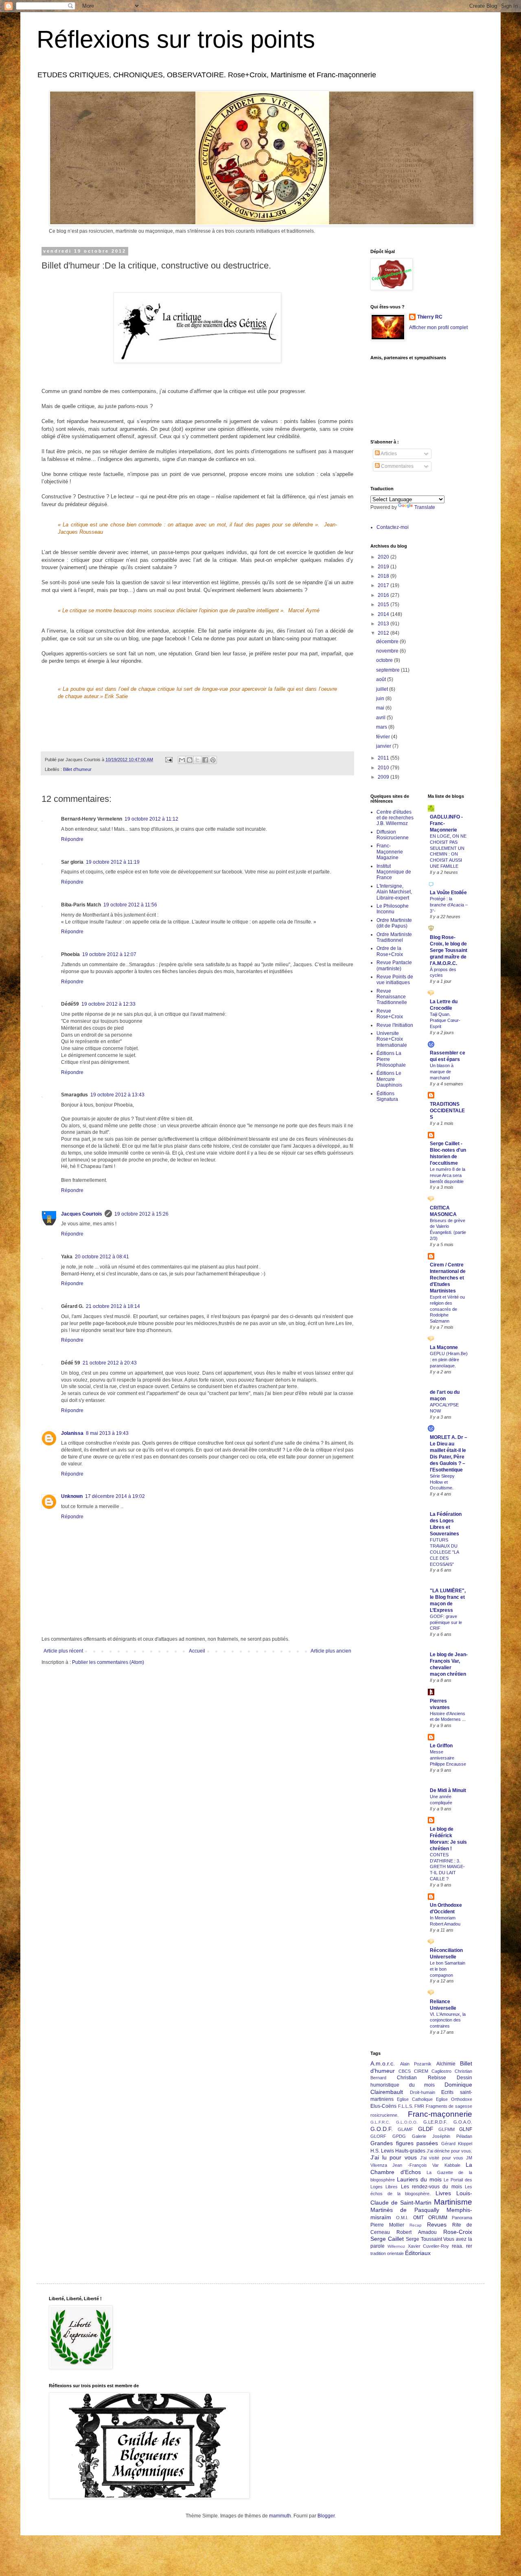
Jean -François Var (416, 2165)
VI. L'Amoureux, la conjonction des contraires (448, 2020)
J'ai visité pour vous (442, 2158)
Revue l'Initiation (395, 1025)
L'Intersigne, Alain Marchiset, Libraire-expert (394, 892)
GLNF (466, 2129)
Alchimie (446, 2064)
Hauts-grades (410, 2151)
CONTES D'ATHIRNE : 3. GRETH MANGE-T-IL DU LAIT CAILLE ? (447, 1867)
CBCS (405, 2071)
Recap (416, 2225)
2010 (384, 768)
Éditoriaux (418, 2253)
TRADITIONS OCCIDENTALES (447, 1111)
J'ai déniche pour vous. (449, 2151)
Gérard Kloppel (457, 2144)
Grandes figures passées (404, 2143)
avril (381, 718)
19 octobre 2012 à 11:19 (113, 862)
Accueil (197, 1651)
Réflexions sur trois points (176, 39)
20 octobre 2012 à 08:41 (102, 1257)
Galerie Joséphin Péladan (442, 2136)
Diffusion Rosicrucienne (393, 835)
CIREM (421, 2071)
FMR (419, 2106)
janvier (384, 746)
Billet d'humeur (77, 769)
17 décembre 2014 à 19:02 (115, 1496)
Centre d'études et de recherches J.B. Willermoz (395, 818)
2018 (384, 576)
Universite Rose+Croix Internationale (392, 1039)
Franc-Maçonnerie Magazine (390, 852)
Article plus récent (63, 1651)
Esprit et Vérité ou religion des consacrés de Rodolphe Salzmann (447, 1309)
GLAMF (405, 2129)
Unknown (72, 1496)
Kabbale (452, 2165)
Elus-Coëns (383, 2106)
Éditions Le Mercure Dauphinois (389, 1079)
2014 (384, 614)
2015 (384, 605)
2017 (384, 585)
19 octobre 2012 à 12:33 (108, 1004)
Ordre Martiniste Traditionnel (394, 937)
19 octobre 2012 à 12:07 (109, 954)
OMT (418, 2218)
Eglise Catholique (415, 2099)
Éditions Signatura (387, 1096)
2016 (384, 595)
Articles (388, 454)
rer (469, 2246)
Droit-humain (422, 2092)
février (384, 737)
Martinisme (453, 2202)
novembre (388, 651)
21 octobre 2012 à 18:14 (113, 1306)
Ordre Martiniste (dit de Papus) (394, 923)
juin (381, 699)
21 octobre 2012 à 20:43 (110, 1363)
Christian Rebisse (421, 2078)
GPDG (399, 2136)
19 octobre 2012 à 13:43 (117, 1095)
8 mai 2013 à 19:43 (107, 1433)
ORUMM (438, 2218)
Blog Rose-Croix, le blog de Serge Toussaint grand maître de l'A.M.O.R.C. (449, 950)
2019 (384, 567)
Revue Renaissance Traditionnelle (392, 997)
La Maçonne (444, 1347)
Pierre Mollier (387, 2225)
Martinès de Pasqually (405, 2210)
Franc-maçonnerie (440, 2114)
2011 (384, 758)
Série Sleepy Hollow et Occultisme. (442, 1482)
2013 (384, 624)
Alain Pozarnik (416, 2064)
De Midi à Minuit (448, 1790)
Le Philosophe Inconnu (393, 909)
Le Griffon (441, 1746)
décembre (388, 642)
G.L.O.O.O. (407, 2122)
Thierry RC (430, 317)
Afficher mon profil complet (438, 327)
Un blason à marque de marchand (442, 1072)
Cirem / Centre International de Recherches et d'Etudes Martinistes (448, 1278)
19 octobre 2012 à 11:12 (151, 819)
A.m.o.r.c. (383, 2063)
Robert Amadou (416, 2232)
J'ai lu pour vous (394, 2157)
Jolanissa (72, 1433)
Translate (425, 507)
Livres (443, 2193)
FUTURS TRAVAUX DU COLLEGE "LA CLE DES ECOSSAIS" (444, 1552)
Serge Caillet (387, 2239)
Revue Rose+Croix (390, 1014)
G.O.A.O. (463, 2122)
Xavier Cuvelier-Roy (429, 2246)
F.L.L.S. (406, 2106)
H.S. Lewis (382, 2151)
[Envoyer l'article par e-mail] (169, 760)
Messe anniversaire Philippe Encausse (448, 1758)
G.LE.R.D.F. (435, 2122)
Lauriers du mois (419, 2179)
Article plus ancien (331, 1651)
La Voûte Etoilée (448, 893)
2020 (384, 557)
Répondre (72, 839)
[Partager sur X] (197, 760)
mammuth (280, 2516)
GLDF (426, 2129)
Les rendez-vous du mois (431, 2187)
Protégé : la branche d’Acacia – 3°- (449, 905)
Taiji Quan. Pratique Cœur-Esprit (445, 1020)
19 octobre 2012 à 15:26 (141, 1214)
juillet (383, 689)
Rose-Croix (458, 2232)
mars (382, 727)
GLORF (378, 2136)
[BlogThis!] (190, 760)
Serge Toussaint (424, 2239)
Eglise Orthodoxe (454, 2099)
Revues (437, 2225)
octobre (385, 660)
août (382, 679)
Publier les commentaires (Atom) (108, 1662)
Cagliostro (441, 2071)
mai (381, 708)
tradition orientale (387, 2253)
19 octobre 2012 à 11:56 (130, 905)
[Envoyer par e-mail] (182, 760)
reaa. (458, 2246)
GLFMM (447, 2129)
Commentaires (397, 466)
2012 (384, 633)
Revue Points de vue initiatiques (395, 980)
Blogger (326, 2516)
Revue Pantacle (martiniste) (394, 965)
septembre (389, 670)
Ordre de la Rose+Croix (390, 951)
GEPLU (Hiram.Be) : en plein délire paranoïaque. (449, 1360)
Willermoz (396, 2246)
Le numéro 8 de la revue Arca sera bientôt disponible (448, 1175)
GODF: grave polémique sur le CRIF (446, 1622)
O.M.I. (402, 2218)
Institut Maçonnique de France (394, 872)
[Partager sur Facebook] (205, 760)
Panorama (462, 2218)
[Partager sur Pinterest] (213, 760)
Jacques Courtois (82, 1214)
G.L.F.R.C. (380, 2122)
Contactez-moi (393, 527)
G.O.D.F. (382, 2129)
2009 (384, 777)
